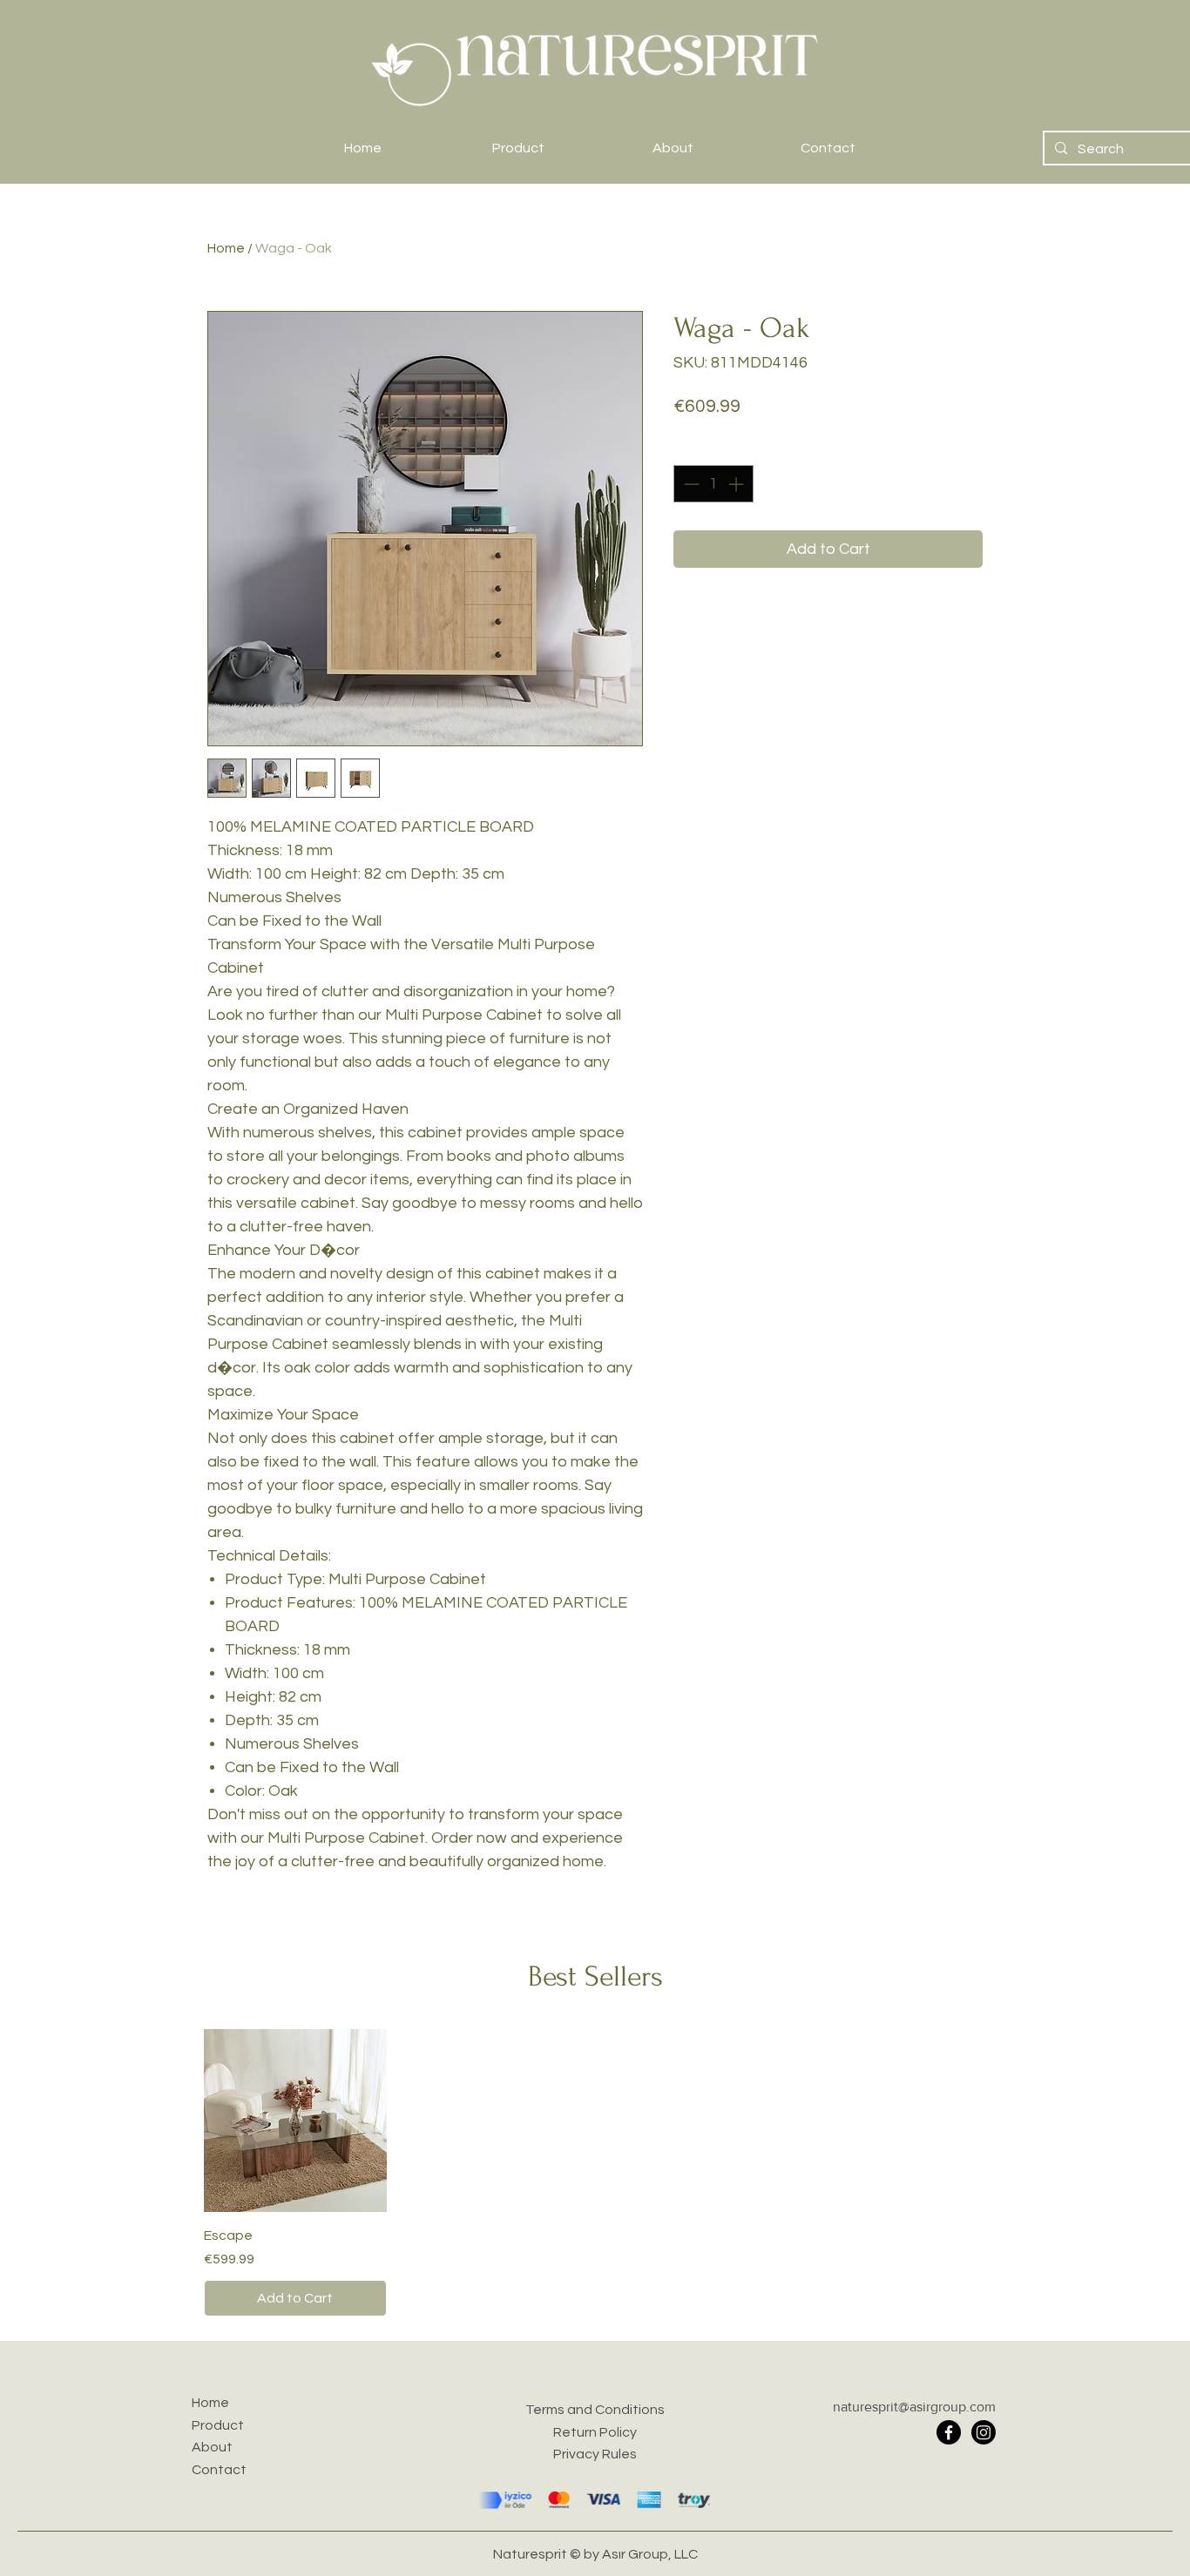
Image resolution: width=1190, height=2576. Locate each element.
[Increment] (737, 484)
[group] (595, 2173)
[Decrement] (690, 484)
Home (226, 248)
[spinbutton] (713, 484)
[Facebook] (949, 2432)
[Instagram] (984, 2432)
